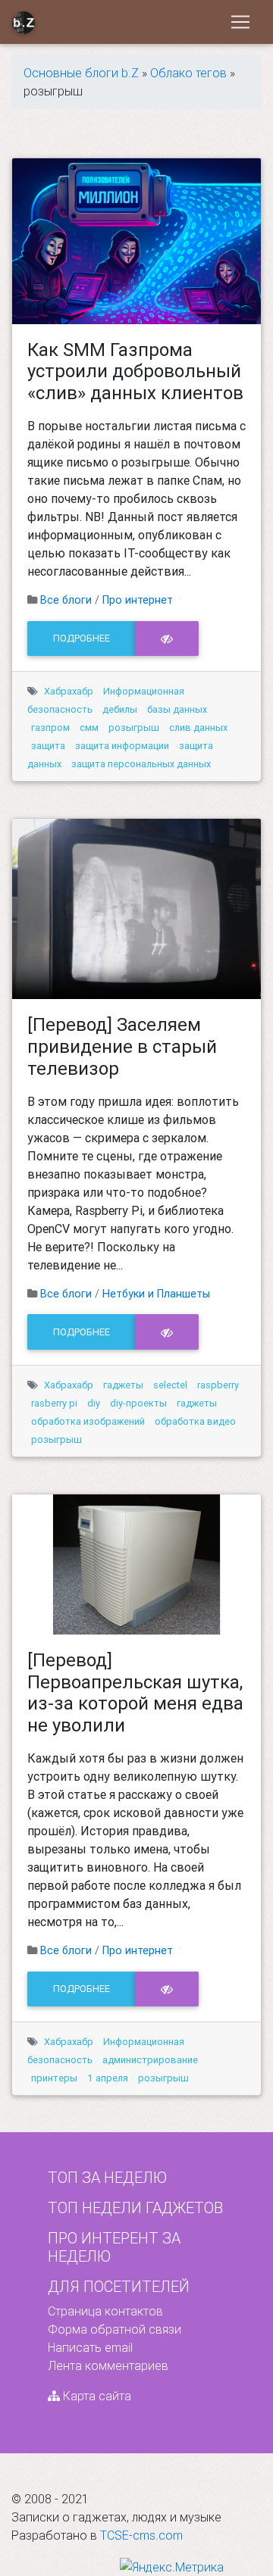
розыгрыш (134, 728)
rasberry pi (54, 1403)
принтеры (54, 2078)
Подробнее (82, 638)
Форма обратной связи (115, 2329)
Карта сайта (96, 2396)
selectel (170, 1385)
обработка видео (195, 1421)
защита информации (122, 746)
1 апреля (108, 2078)
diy (94, 1403)
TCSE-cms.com (141, 2535)
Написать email (90, 2347)
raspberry (218, 1385)
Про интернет (138, 600)
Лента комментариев (108, 2365)
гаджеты (123, 1385)
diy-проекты (138, 1403)
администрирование (150, 2060)
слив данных (198, 728)
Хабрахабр (69, 691)
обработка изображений (88, 1421)
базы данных (177, 709)
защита (48, 746)
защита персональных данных (141, 764)
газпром (50, 728)
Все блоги (66, 600)
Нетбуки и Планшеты (156, 1294)
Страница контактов (105, 2311)
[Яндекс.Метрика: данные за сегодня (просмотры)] (172, 2567)
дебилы (120, 709)
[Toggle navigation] (240, 22)
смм (89, 728)
